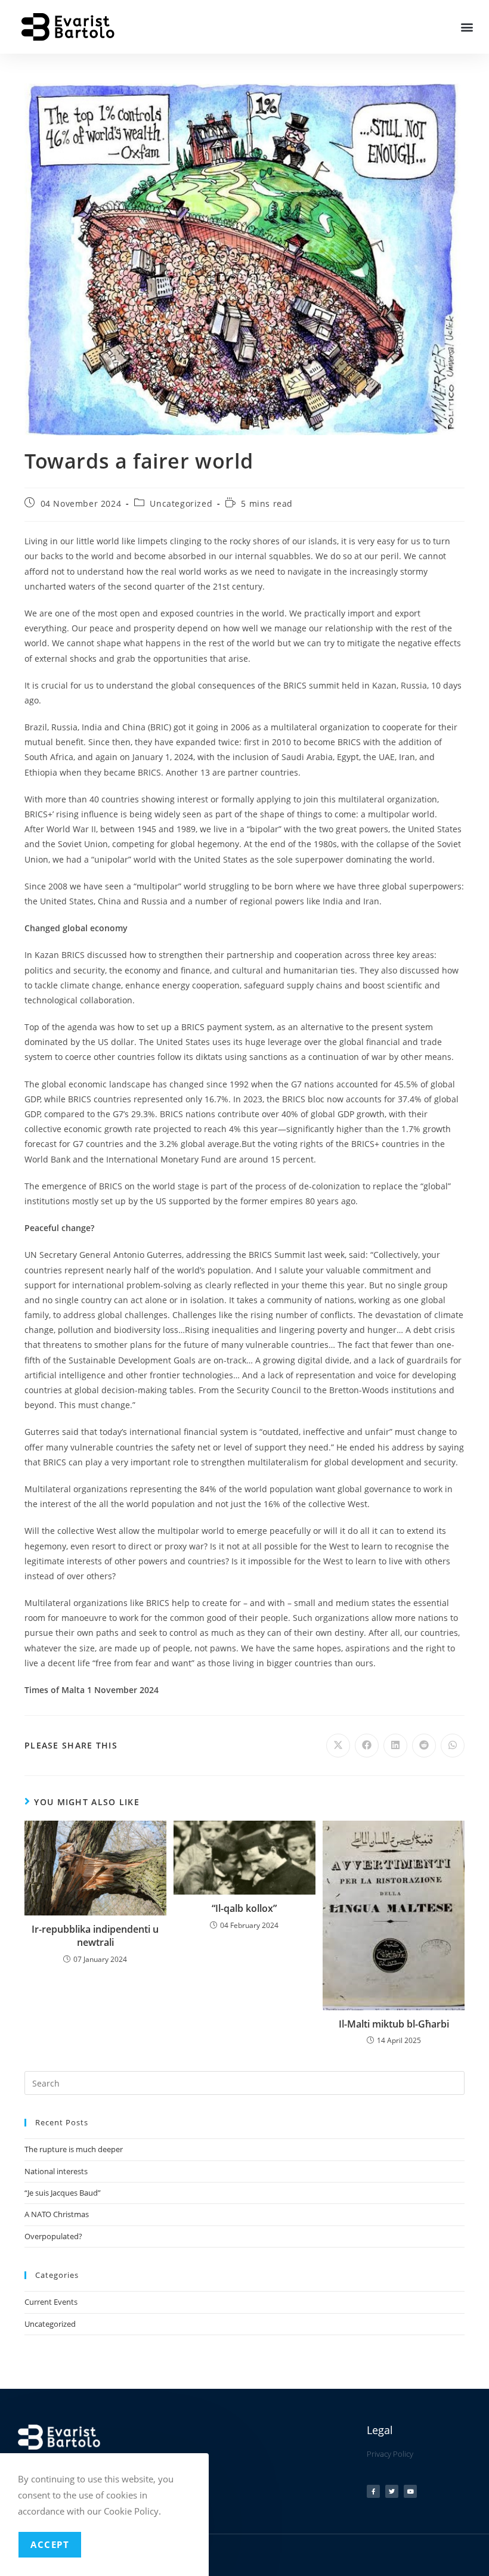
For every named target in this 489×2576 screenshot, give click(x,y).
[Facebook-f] (373, 2491)
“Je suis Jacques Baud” (63, 2193)
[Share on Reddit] (424, 1746)
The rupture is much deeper (74, 2149)
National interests (56, 2171)
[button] (467, 27)
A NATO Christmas (57, 2214)
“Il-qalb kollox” (244, 1908)
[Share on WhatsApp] (453, 1746)
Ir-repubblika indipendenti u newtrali (95, 1936)
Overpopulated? (53, 2236)
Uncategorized (181, 503)
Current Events (51, 2302)
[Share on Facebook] (367, 1746)
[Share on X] (338, 1746)
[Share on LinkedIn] (395, 1746)
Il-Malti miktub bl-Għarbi (394, 2024)
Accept (50, 2544)
